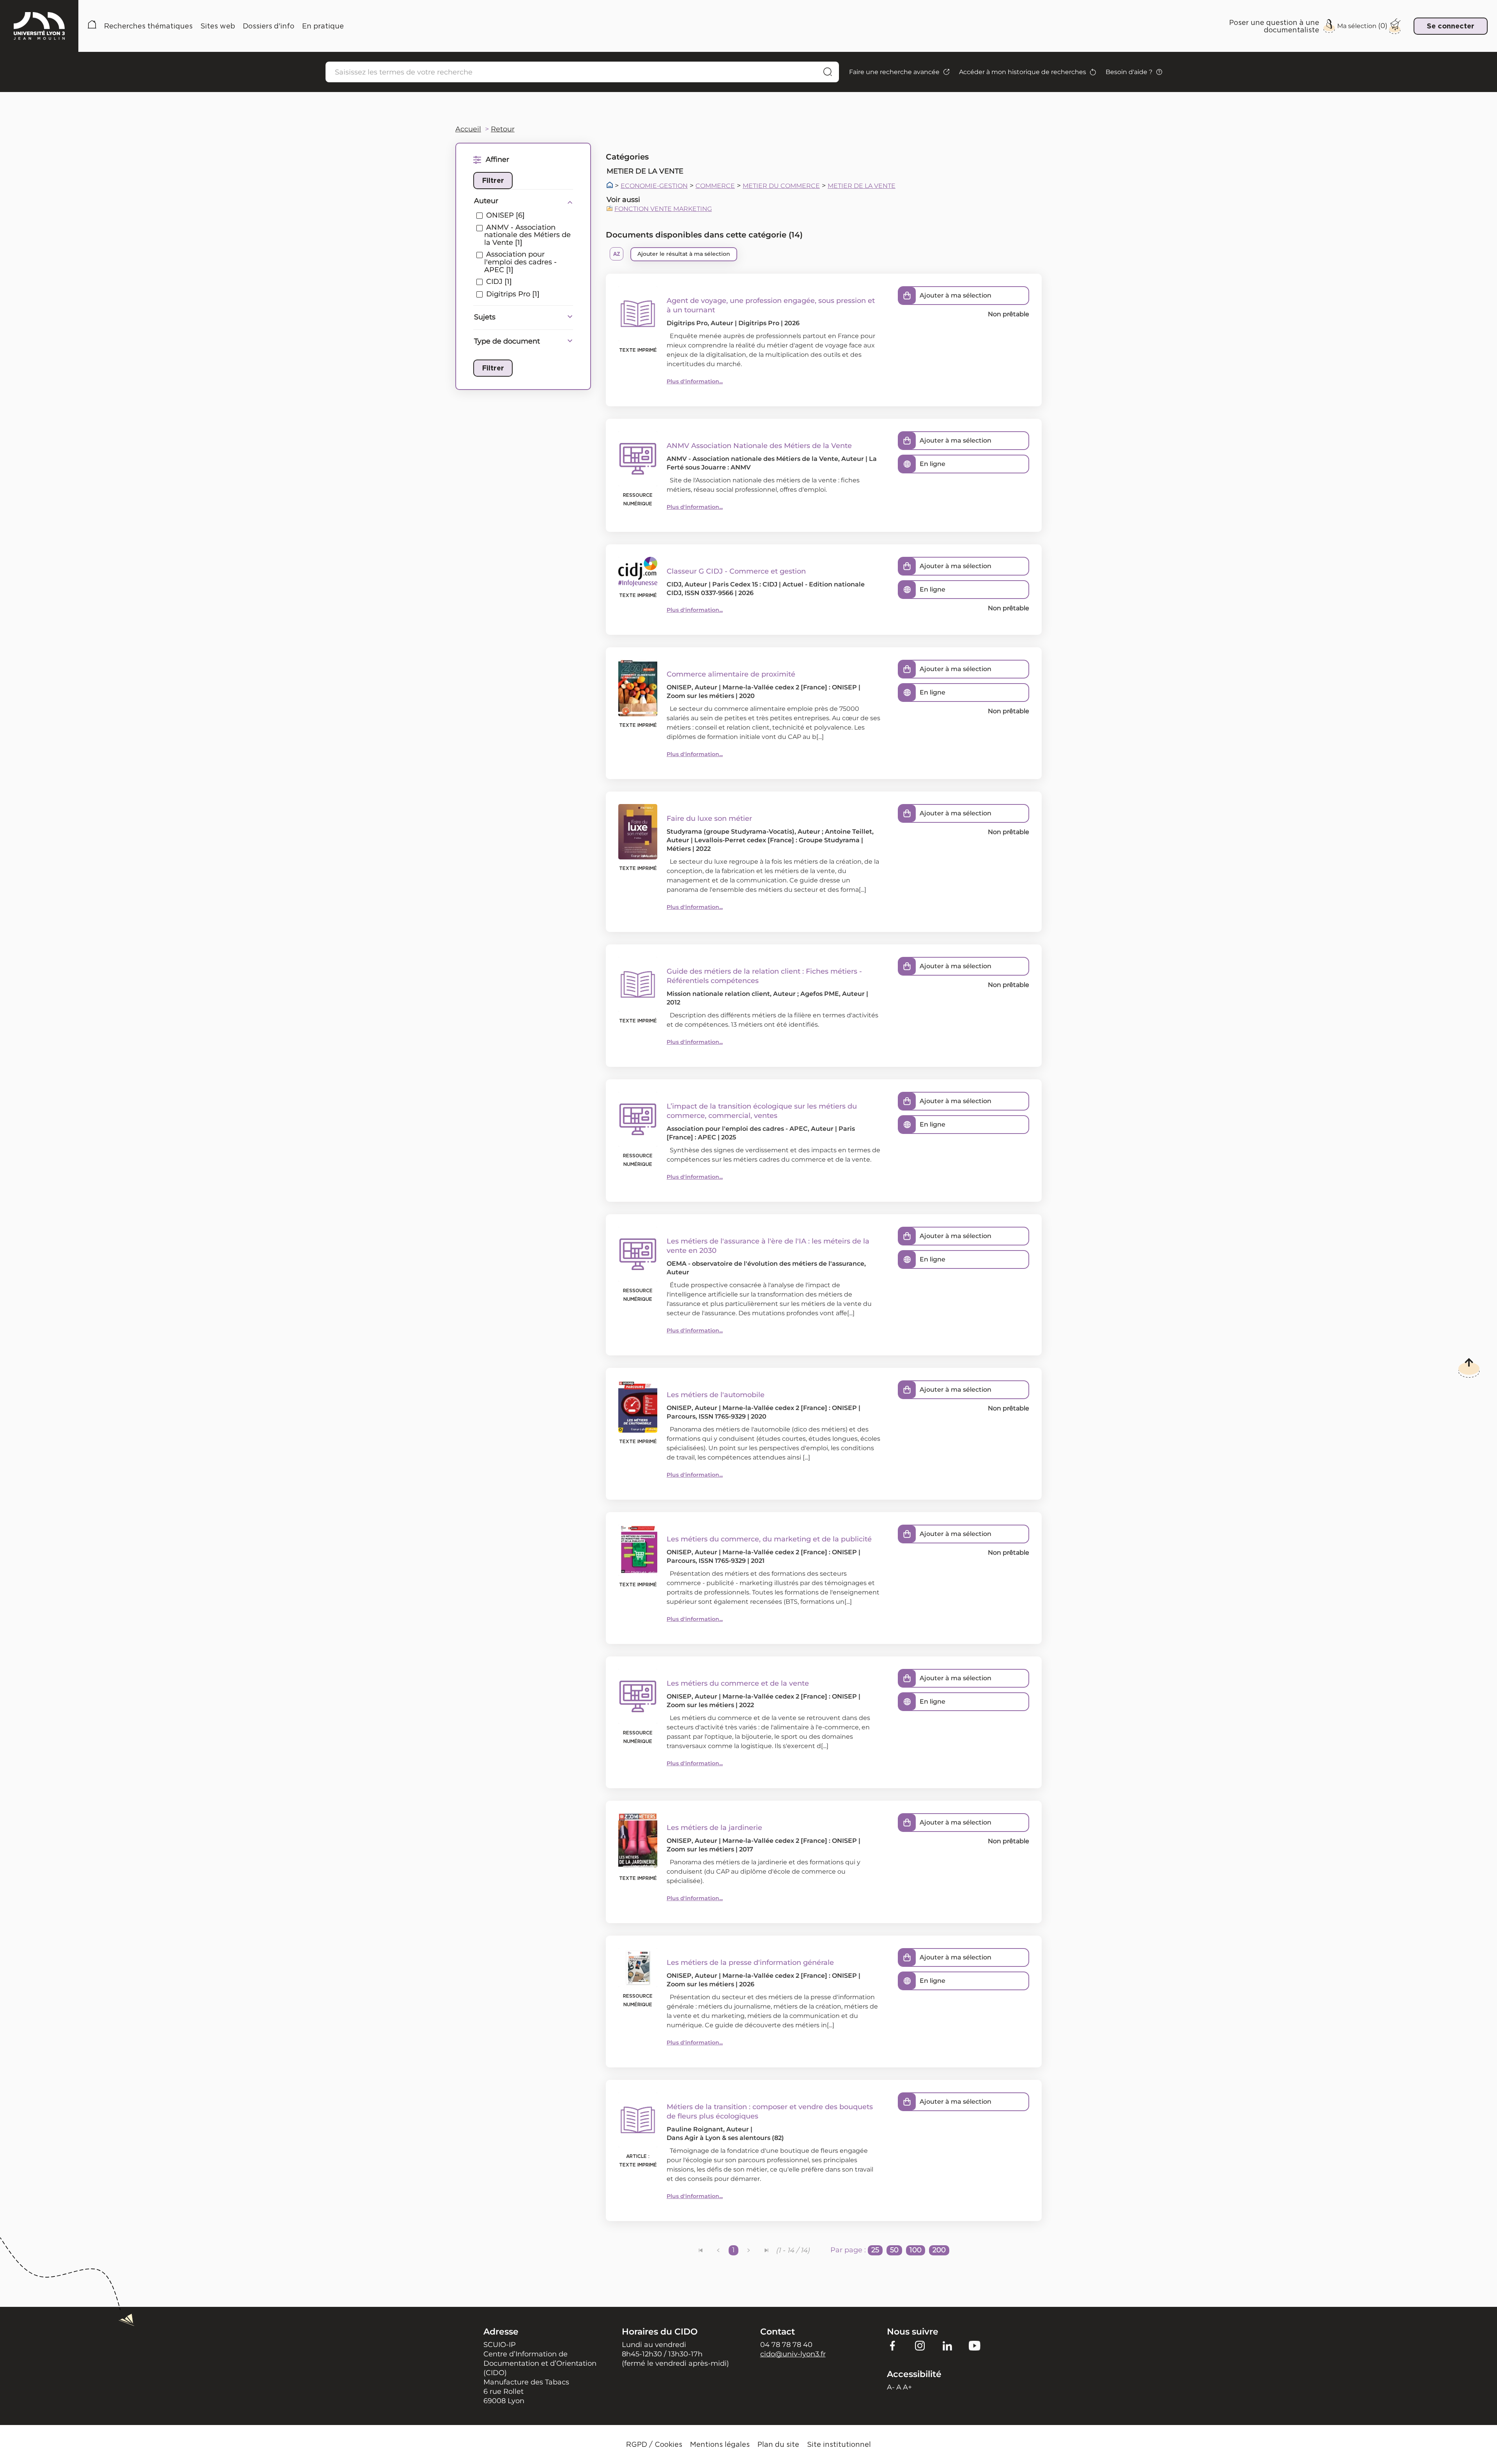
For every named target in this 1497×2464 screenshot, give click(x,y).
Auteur (486, 201)
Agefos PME (820, 994)
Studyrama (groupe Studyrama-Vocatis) (731, 832)
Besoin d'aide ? (1129, 72)
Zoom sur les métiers (700, 696)
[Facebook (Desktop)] (893, 2345)
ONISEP (679, 687)
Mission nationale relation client (718, 994)
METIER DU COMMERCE (781, 186)
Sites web (218, 26)
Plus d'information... (695, 381)
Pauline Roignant (695, 2129)
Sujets (485, 317)
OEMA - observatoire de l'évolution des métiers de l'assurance (765, 1264)
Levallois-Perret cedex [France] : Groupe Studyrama (777, 840)
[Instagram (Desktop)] (920, 2345)
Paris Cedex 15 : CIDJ (745, 584)
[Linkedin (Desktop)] (947, 2345)
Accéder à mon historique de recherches (1023, 72)
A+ (907, 2387)
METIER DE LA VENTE (862, 186)
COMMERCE (715, 186)
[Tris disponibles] (617, 254)
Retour (503, 129)
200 (939, 2250)
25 (875, 2250)
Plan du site (778, 2444)
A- (891, 2387)
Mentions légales (720, 2444)
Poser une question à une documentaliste (1274, 26)
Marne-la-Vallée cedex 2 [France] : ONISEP (790, 687)
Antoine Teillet (848, 832)
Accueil (92, 26)
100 (916, 2250)
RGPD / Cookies (654, 2444)
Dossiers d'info (269, 26)
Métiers (679, 849)
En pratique (323, 26)
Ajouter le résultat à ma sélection (684, 254)
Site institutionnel (839, 2444)
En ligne (933, 464)
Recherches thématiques (148, 26)
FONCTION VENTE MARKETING (663, 209)
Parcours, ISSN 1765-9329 (706, 1416)
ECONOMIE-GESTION (654, 186)
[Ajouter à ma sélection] (907, 296)
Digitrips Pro (687, 323)
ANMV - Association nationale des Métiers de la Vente (752, 459)
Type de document (507, 341)
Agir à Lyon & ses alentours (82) (734, 2138)
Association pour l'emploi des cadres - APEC (737, 1129)
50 (894, 2250)
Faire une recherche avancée (894, 72)
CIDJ (674, 584)
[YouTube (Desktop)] (975, 2345)
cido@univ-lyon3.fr (793, 2354)
